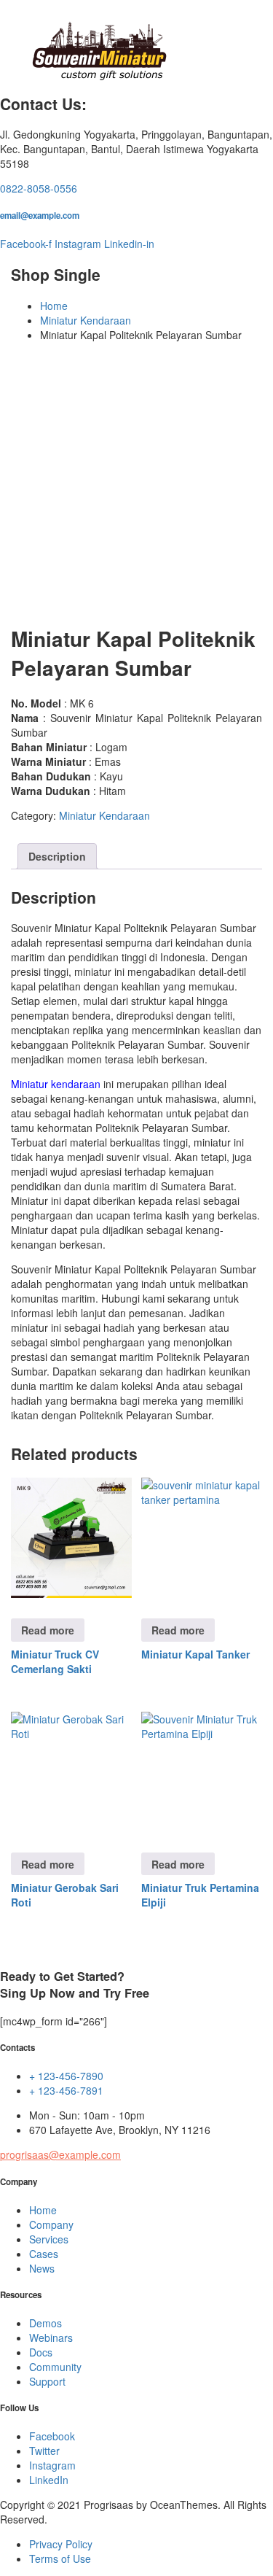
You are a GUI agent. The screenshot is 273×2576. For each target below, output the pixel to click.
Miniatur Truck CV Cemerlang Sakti (55, 1661)
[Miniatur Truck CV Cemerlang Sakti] (71, 1538)
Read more (48, 1630)
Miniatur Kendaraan (86, 320)
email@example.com (40, 216)
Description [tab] (57, 856)
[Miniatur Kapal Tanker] (202, 1538)
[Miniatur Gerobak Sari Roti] (71, 1772)
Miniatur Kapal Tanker (195, 1654)
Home (54, 306)
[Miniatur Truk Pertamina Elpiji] (202, 1772)
